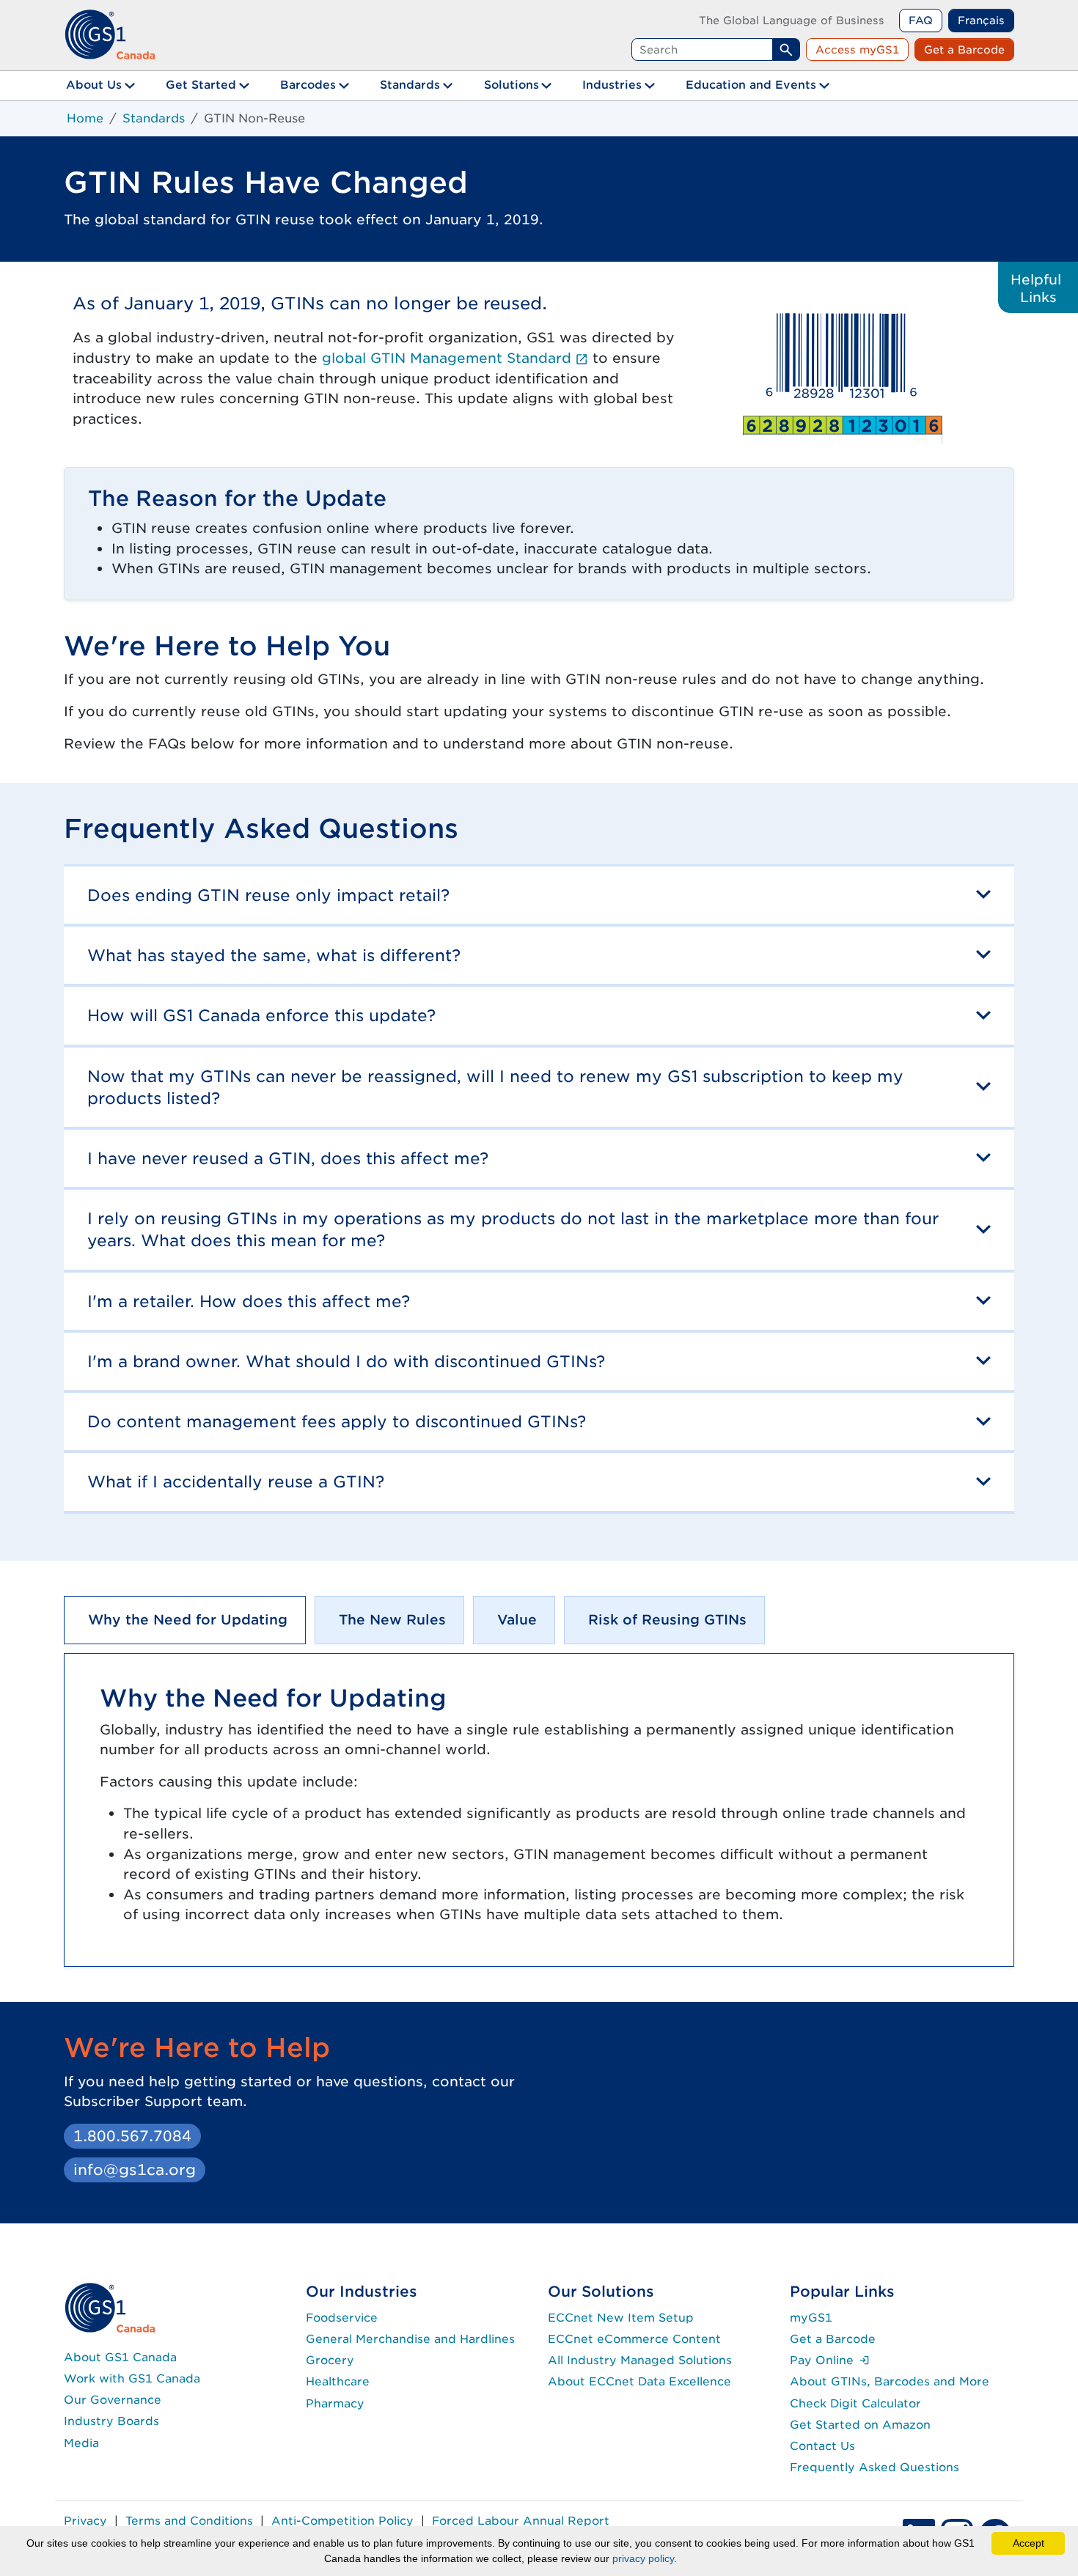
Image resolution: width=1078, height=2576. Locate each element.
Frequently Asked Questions (874, 2467)
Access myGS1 (857, 49)
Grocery (330, 2360)
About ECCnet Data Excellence (639, 2381)
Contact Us (822, 2446)
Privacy (85, 2521)
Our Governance (113, 2400)
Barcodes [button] (308, 85)
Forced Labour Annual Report (521, 2521)
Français (981, 20)
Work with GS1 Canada (132, 2378)
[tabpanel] (539, 1810)
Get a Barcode (964, 49)
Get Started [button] (201, 85)
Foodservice (342, 2318)
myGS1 (811, 2318)
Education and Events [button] (751, 85)
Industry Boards (111, 2421)
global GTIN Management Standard (455, 358)
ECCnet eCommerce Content (634, 2339)
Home (85, 118)
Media (81, 2443)
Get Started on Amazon (860, 2425)
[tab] (185, 1620)
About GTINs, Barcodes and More (890, 2381)
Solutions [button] (511, 85)
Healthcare (338, 2381)
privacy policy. (645, 2558)
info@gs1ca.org (135, 2170)
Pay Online (830, 2360)
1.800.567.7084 (132, 2136)
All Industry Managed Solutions (640, 2360)
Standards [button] (410, 85)
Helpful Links (1038, 288)
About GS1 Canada (120, 2357)
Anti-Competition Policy (342, 2521)
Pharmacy (335, 2403)
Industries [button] (612, 85)
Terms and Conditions (189, 2521)
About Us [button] (94, 85)
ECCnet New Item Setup (621, 2318)
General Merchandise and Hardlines (410, 2339)
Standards (154, 118)
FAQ (921, 20)
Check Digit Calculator (855, 2403)
